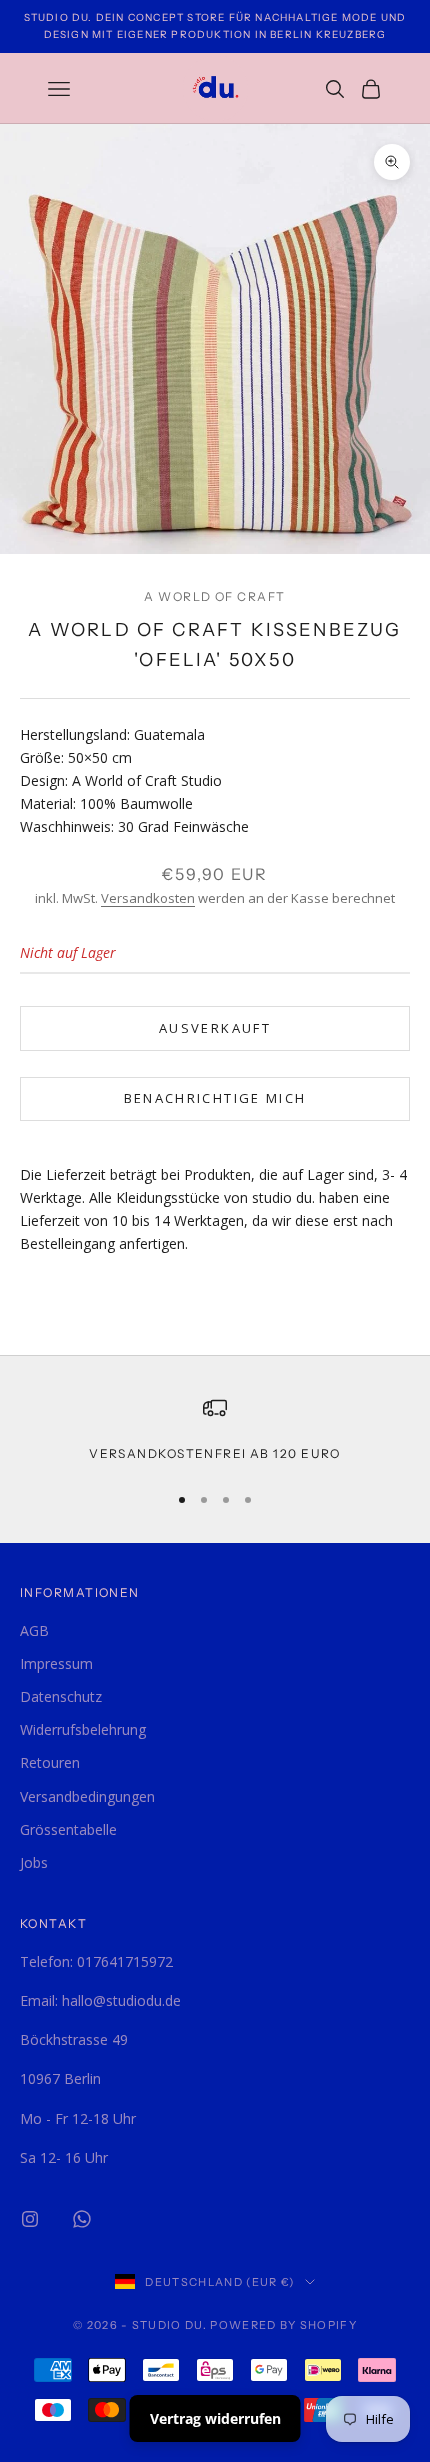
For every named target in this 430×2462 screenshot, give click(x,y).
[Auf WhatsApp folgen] (82, 2219)
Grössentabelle (68, 1829)
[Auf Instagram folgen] (30, 2219)
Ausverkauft (215, 1028)
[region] (215, 1430)
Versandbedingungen (87, 1796)
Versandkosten (148, 898)
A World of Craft (214, 596)
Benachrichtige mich (215, 1098)
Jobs (34, 1862)
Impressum (56, 1663)
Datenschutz (61, 1696)
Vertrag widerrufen (215, 2418)
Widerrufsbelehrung (83, 1729)
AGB (34, 1630)
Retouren (50, 1762)
